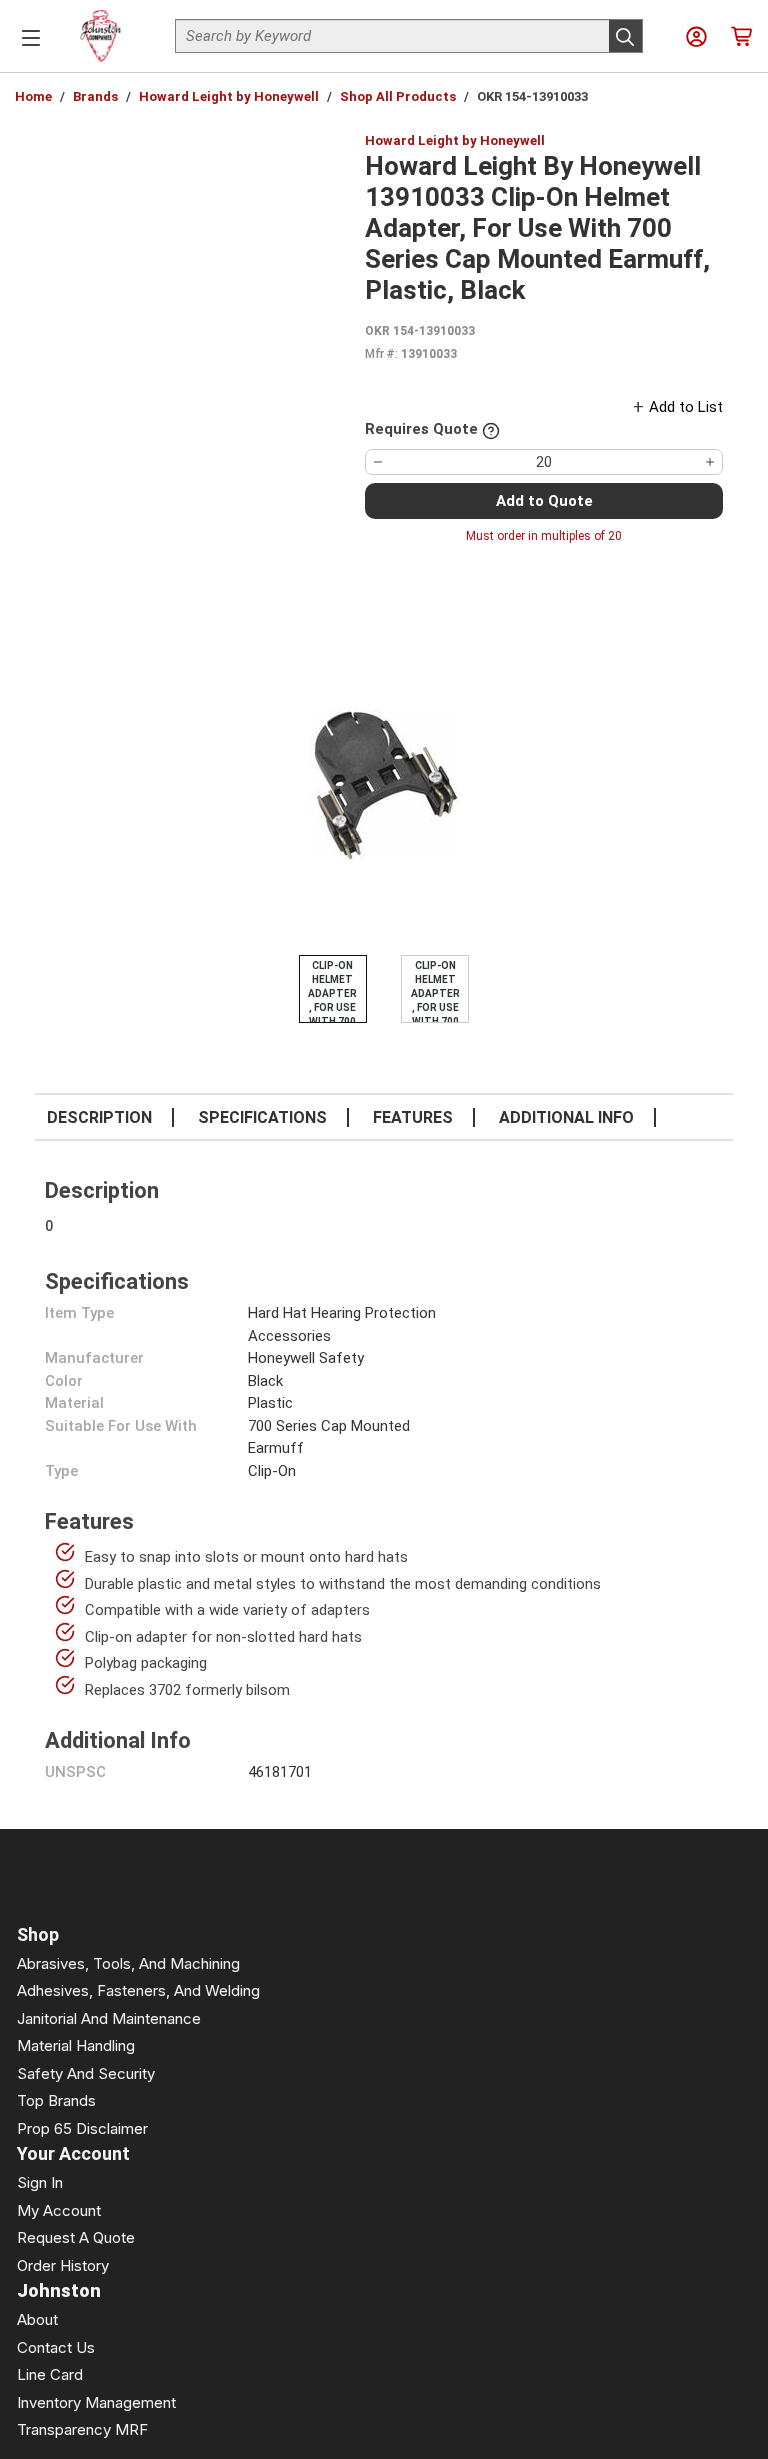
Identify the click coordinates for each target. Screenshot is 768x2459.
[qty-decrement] (378, 462)
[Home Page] (101, 36)
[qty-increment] (710, 462)
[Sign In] (696, 36)
